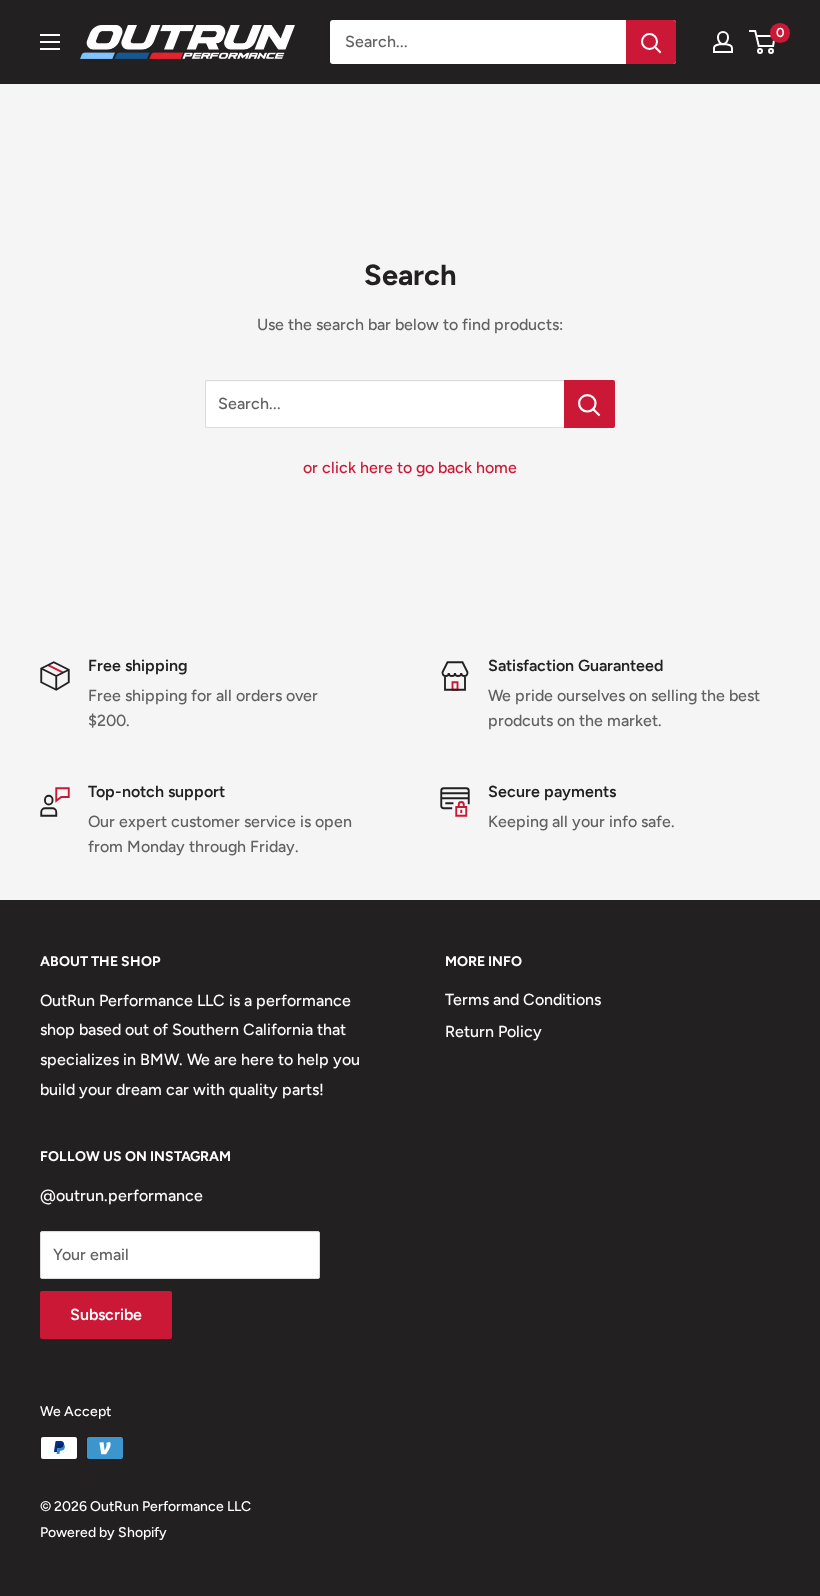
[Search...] (589, 404)
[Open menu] (50, 42)
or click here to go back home (410, 467)
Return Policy (493, 1031)
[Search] (651, 42)
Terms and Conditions (523, 999)
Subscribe (106, 1314)
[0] (763, 42)
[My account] (723, 42)
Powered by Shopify (103, 1532)
